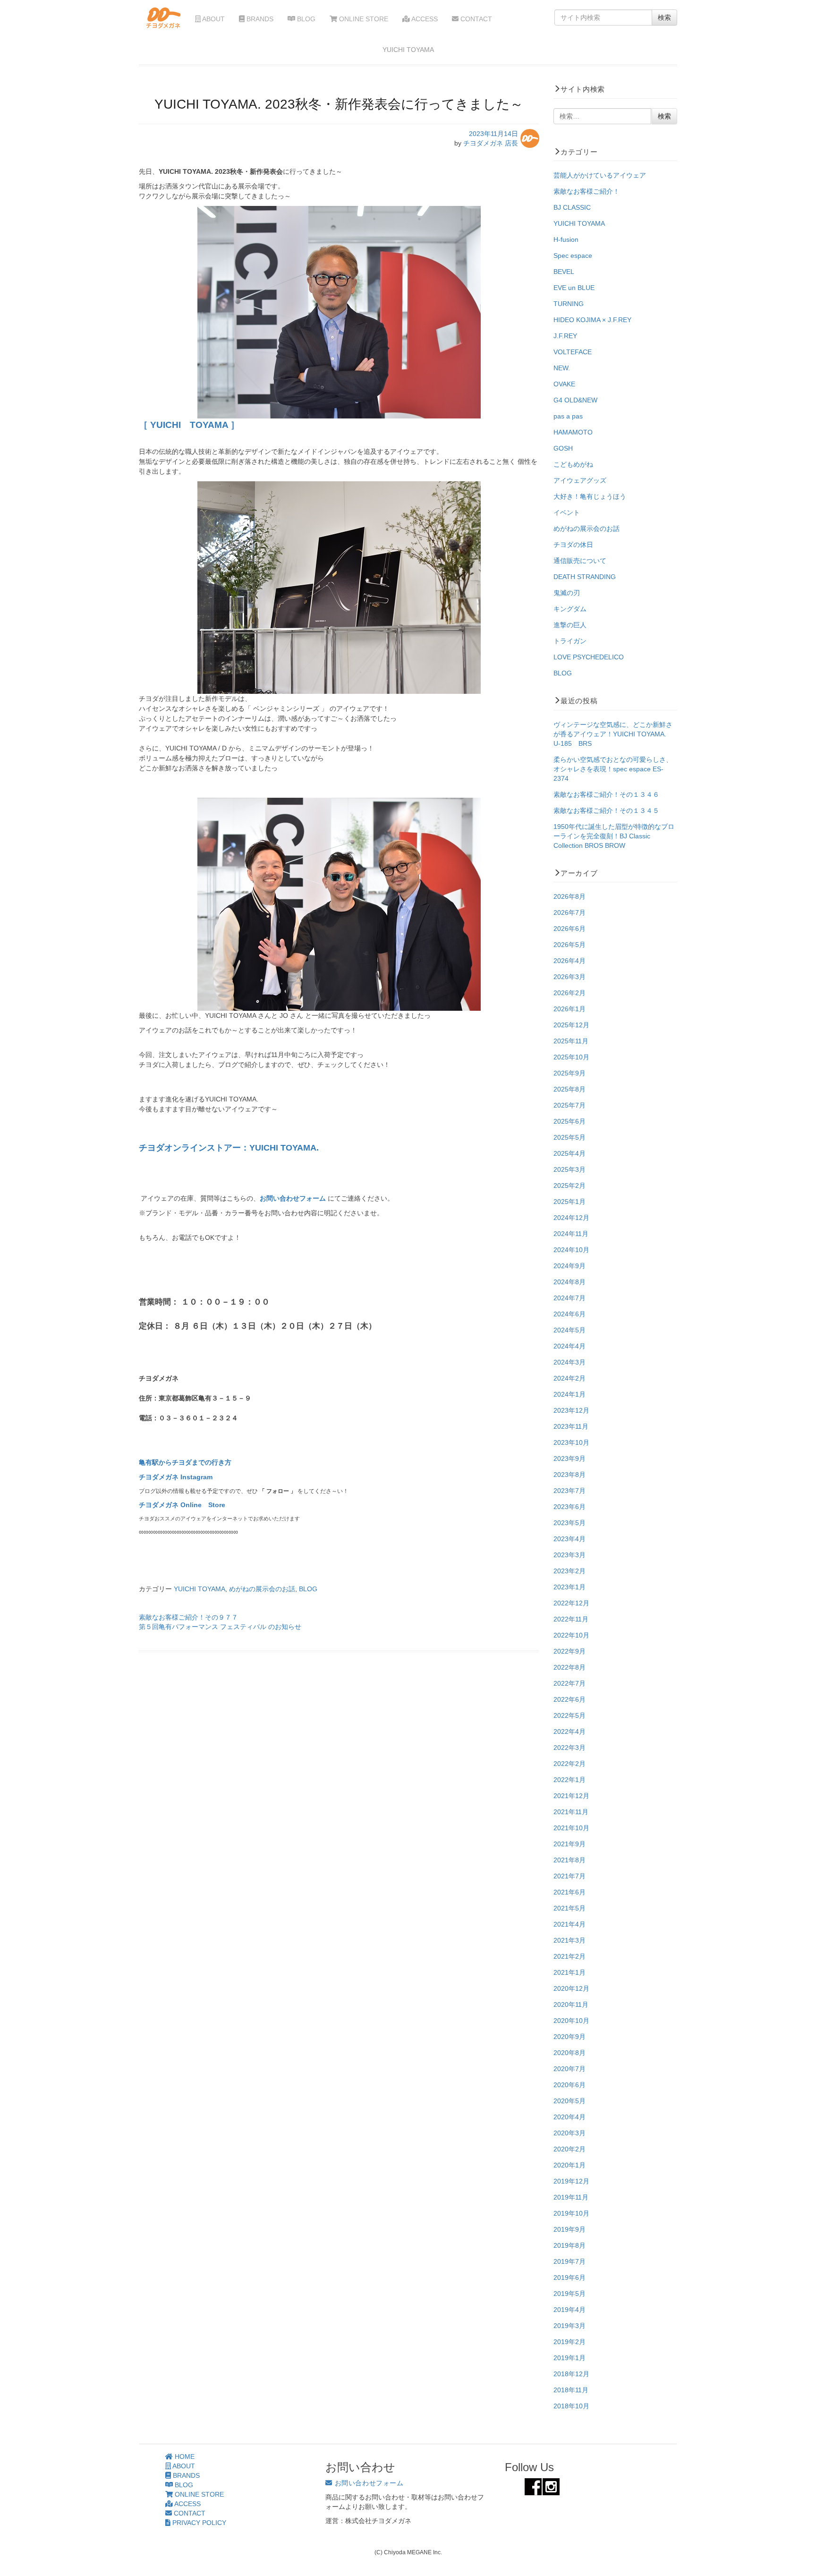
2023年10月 (571, 1442)
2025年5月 (569, 1137)
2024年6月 (569, 1314)
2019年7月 (569, 2261)
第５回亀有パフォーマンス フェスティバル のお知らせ (220, 1627)
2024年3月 (569, 1362)
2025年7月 (569, 1105)
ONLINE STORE (363, 19)
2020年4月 (569, 2117)
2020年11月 (571, 2005)
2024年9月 (569, 1266)
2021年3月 (569, 1940)
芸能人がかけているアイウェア (600, 175)
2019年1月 (569, 2358)
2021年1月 (569, 1972)
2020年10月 (571, 2021)
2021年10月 (571, 1828)
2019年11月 (571, 2197)
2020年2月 (569, 2149)
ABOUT (213, 19)
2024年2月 (569, 1378)
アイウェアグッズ (580, 480)
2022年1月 (569, 1780)
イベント (567, 512)
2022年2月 (569, 1764)
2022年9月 (569, 1651)
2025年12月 (571, 1025)
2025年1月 (569, 1202)
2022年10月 (571, 1635)
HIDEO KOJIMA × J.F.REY (592, 320)
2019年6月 (569, 2277)
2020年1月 (569, 2165)
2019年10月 (571, 2213)
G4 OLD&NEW (575, 400)
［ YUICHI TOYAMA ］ (189, 425)
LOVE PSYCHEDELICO (589, 657)
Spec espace (573, 256)
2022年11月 (571, 1619)
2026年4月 (569, 961)
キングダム (570, 609)
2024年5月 (569, 1330)
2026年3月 (569, 977)
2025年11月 (571, 1041)
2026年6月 (569, 929)
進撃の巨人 (570, 625)
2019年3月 (569, 2326)
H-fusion (566, 239)
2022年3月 (569, 1748)
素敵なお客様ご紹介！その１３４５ (606, 810)
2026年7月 (569, 913)
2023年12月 (571, 1410)
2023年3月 (569, 1555)
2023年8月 (569, 1475)
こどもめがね (573, 464)
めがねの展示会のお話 (262, 1589)
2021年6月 (569, 1892)
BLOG (305, 19)
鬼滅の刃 (567, 593)
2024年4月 (569, 1346)
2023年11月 (571, 1426)
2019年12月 (571, 2181)
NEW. (562, 368)
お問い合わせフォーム (294, 1198)
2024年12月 (571, 1218)
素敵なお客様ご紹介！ (586, 191)
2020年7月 (569, 2069)
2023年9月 (569, 1459)
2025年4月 (569, 1153)
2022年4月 (569, 1732)
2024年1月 (569, 1394)
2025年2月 (569, 1186)
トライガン (570, 641)
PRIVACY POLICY (198, 2523)
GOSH (563, 448)
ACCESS (424, 19)
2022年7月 (569, 1683)
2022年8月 (569, 1667)
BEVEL (564, 272)
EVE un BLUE (574, 288)
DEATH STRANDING (585, 577)
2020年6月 (569, 2085)
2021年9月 (569, 1844)
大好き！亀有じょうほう (590, 496)
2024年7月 (569, 1298)
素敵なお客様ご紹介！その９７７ (188, 1617)
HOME (184, 2457)
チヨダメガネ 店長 (491, 143)
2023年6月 (569, 1507)
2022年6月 (569, 1699)
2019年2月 (569, 2342)
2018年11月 (571, 2390)
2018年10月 (571, 2406)
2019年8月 (569, 2245)
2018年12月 (571, 2374)
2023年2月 (569, 1571)
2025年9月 (569, 1073)
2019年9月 (569, 2229)
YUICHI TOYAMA (200, 1589)
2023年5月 (569, 1523)
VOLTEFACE (573, 352)
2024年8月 (569, 1282)
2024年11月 (571, 1234)
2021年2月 (569, 1956)
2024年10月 (571, 1250)
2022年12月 (571, 1603)
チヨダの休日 (573, 545)
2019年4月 (569, 2310)
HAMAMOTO (573, 432)
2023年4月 (569, 1539)
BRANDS (259, 19)
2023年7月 (569, 1491)
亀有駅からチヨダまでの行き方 (185, 1462)
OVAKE (564, 384)
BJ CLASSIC (572, 207)
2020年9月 (569, 2037)
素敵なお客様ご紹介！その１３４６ (606, 794)
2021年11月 (571, 1812)
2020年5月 (569, 2101)
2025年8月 (569, 1089)
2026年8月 (569, 896)
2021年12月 (571, 1796)
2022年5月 (569, 1715)
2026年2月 (569, 993)
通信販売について (580, 561)
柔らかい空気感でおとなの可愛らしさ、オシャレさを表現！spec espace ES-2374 (613, 769)
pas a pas (568, 416)
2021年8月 (569, 1860)
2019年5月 (569, 2294)
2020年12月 (571, 1988)
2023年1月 (569, 1587)
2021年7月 (569, 1876)
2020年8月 (569, 2053)
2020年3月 (569, 2133)
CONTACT (475, 19)
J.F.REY (565, 336)
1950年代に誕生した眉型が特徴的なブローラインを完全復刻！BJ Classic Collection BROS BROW (614, 836)
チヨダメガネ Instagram (176, 1477)
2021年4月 (569, 1924)
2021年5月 (569, 1908)
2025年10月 (571, 1057)
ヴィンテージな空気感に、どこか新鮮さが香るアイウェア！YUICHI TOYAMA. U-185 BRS (613, 734)
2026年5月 (569, 945)
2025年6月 (569, 1121)
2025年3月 (569, 1169)
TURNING (569, 304)
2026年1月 (569, 1009)
